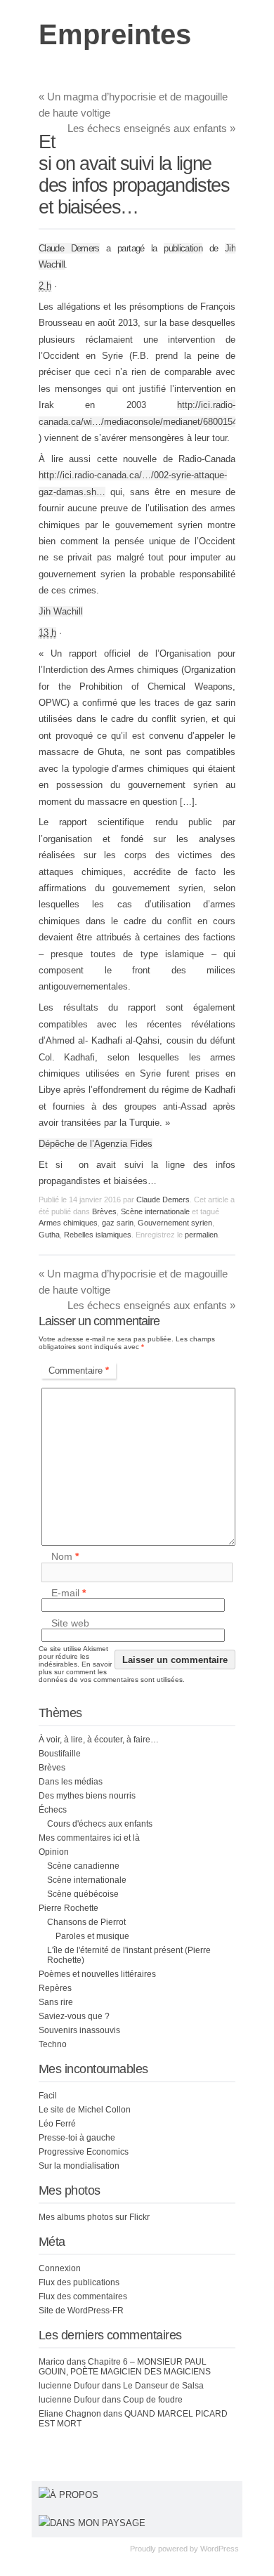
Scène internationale (155, 1211)
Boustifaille (60, 1754)
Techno (53, 2044)
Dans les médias (71, 1782)
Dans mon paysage (98, 2523)
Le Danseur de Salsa (163, 2386)
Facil (48, 2096)
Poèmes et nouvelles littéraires (97, 1974)
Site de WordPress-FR (81, 2311)
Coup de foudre (153, 2400)
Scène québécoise (83, 1894)
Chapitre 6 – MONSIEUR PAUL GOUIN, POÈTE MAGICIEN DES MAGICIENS (125, 2367)
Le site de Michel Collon (85, 2110)
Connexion (60, 2268)
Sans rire (56, 2002)
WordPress (220, 2549)
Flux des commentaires (83, 2296)
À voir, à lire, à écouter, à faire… (99, 1740)
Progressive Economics (84, 2152)
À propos (74, 2495)
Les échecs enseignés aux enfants (151, 128)
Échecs (53, 1810)
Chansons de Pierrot (86, 1922)
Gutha (49, 1235)
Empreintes (115, 34)
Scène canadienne (83, 1866)
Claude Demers (69, 248)
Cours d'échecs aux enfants (100, 1824)
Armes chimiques (68, 1223)
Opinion (54, 1852)
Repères (55, 1988)
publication (183, 248)
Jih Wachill (61, 611)
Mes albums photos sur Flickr (94, 2217)
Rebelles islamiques (98, 1235)
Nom (65, 1557)
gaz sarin (118, 1223)
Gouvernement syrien (175, 1223)
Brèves (104, 1211)
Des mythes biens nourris (87, 1796)
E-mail (68, 1593)
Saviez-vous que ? (74, 2016)
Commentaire (79, 1371)
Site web (70, 1623)
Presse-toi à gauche (77, 2138)
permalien (201, 1235)
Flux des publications (79, 2282)
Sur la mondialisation (79, 2166)
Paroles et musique (92, 1936)
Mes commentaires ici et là (89, 1838)
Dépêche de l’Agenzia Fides (96, 1144)
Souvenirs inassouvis (79, 2030)
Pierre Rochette (68, 1908)
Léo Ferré (57, 2124)
